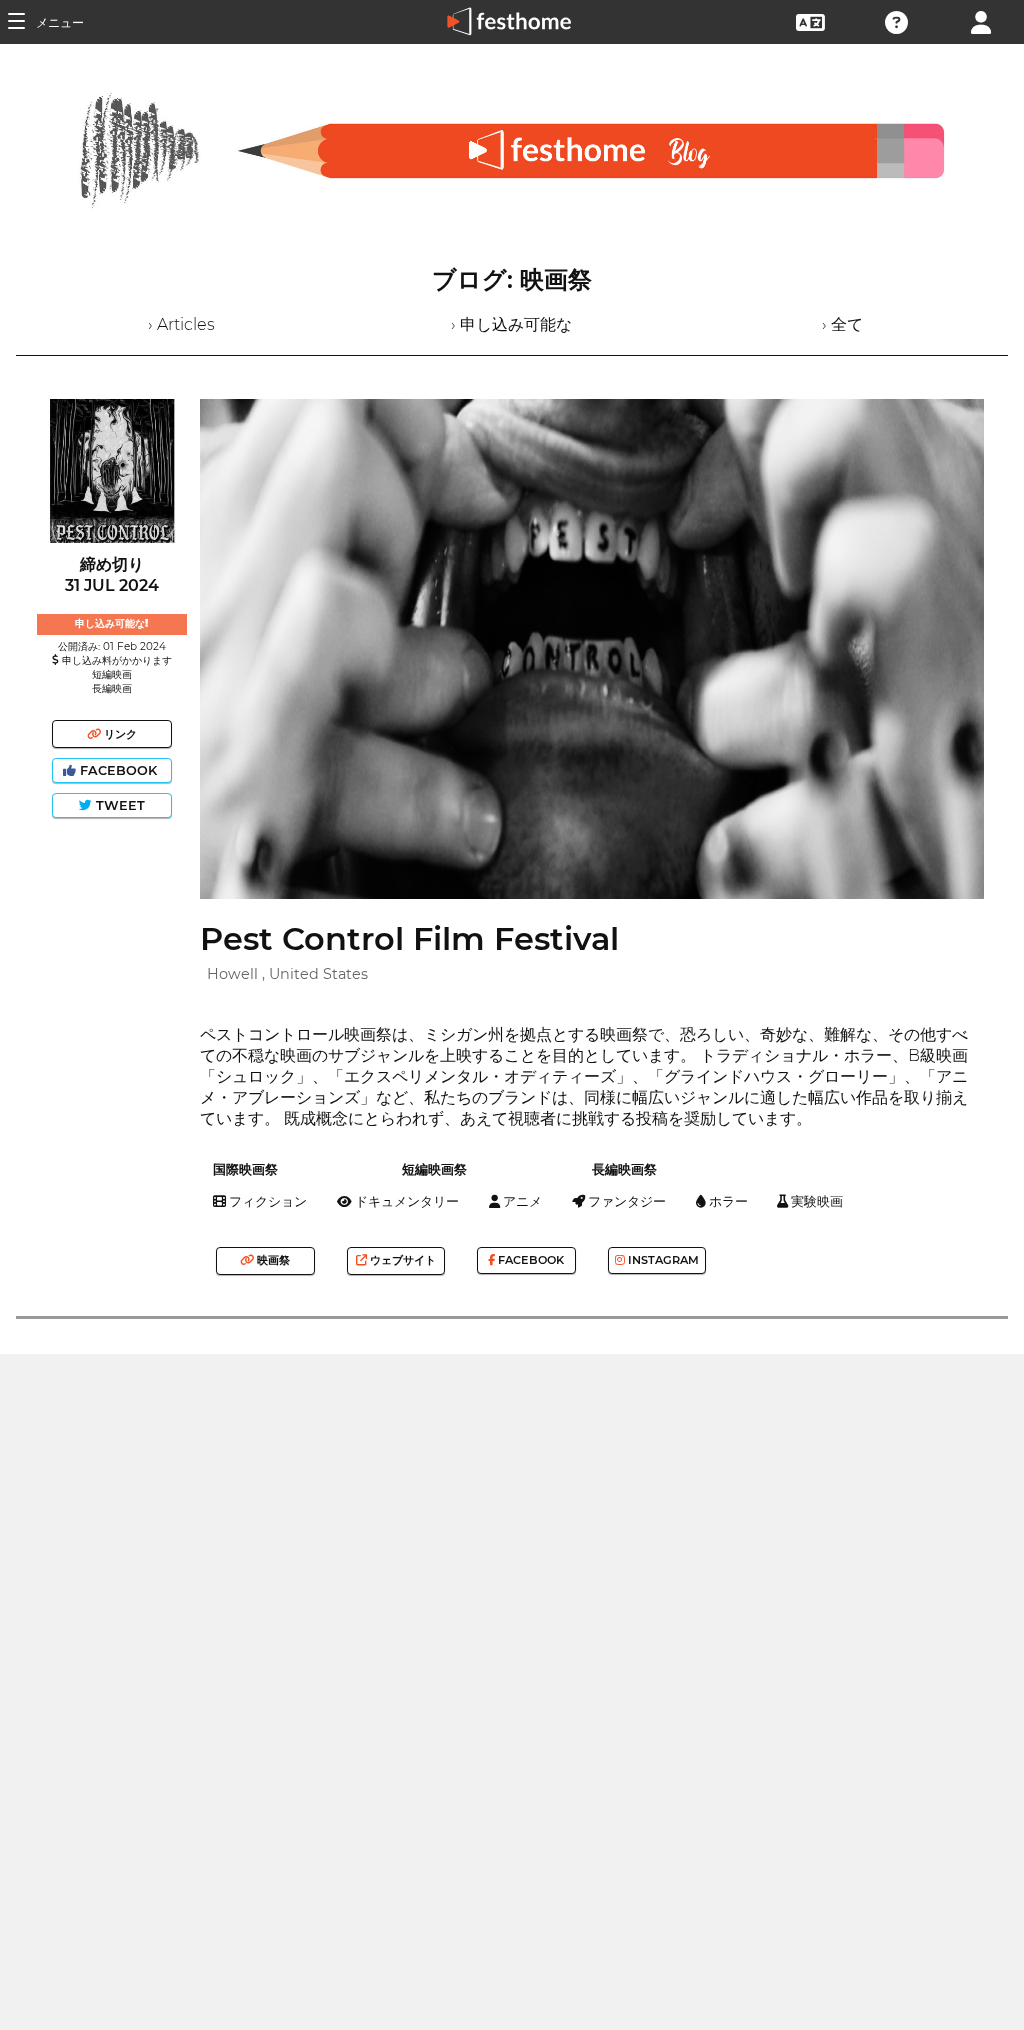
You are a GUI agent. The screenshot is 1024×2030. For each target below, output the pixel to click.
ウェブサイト (401, 1260)
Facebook (118, 770)
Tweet (118, 805)
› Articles (181, 324)
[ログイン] (981, 20)
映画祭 (272, 1260)
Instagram (662, 1260)
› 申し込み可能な (511, 324)
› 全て (842, 324)
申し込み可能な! (111, 623)
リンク (119, 734)
